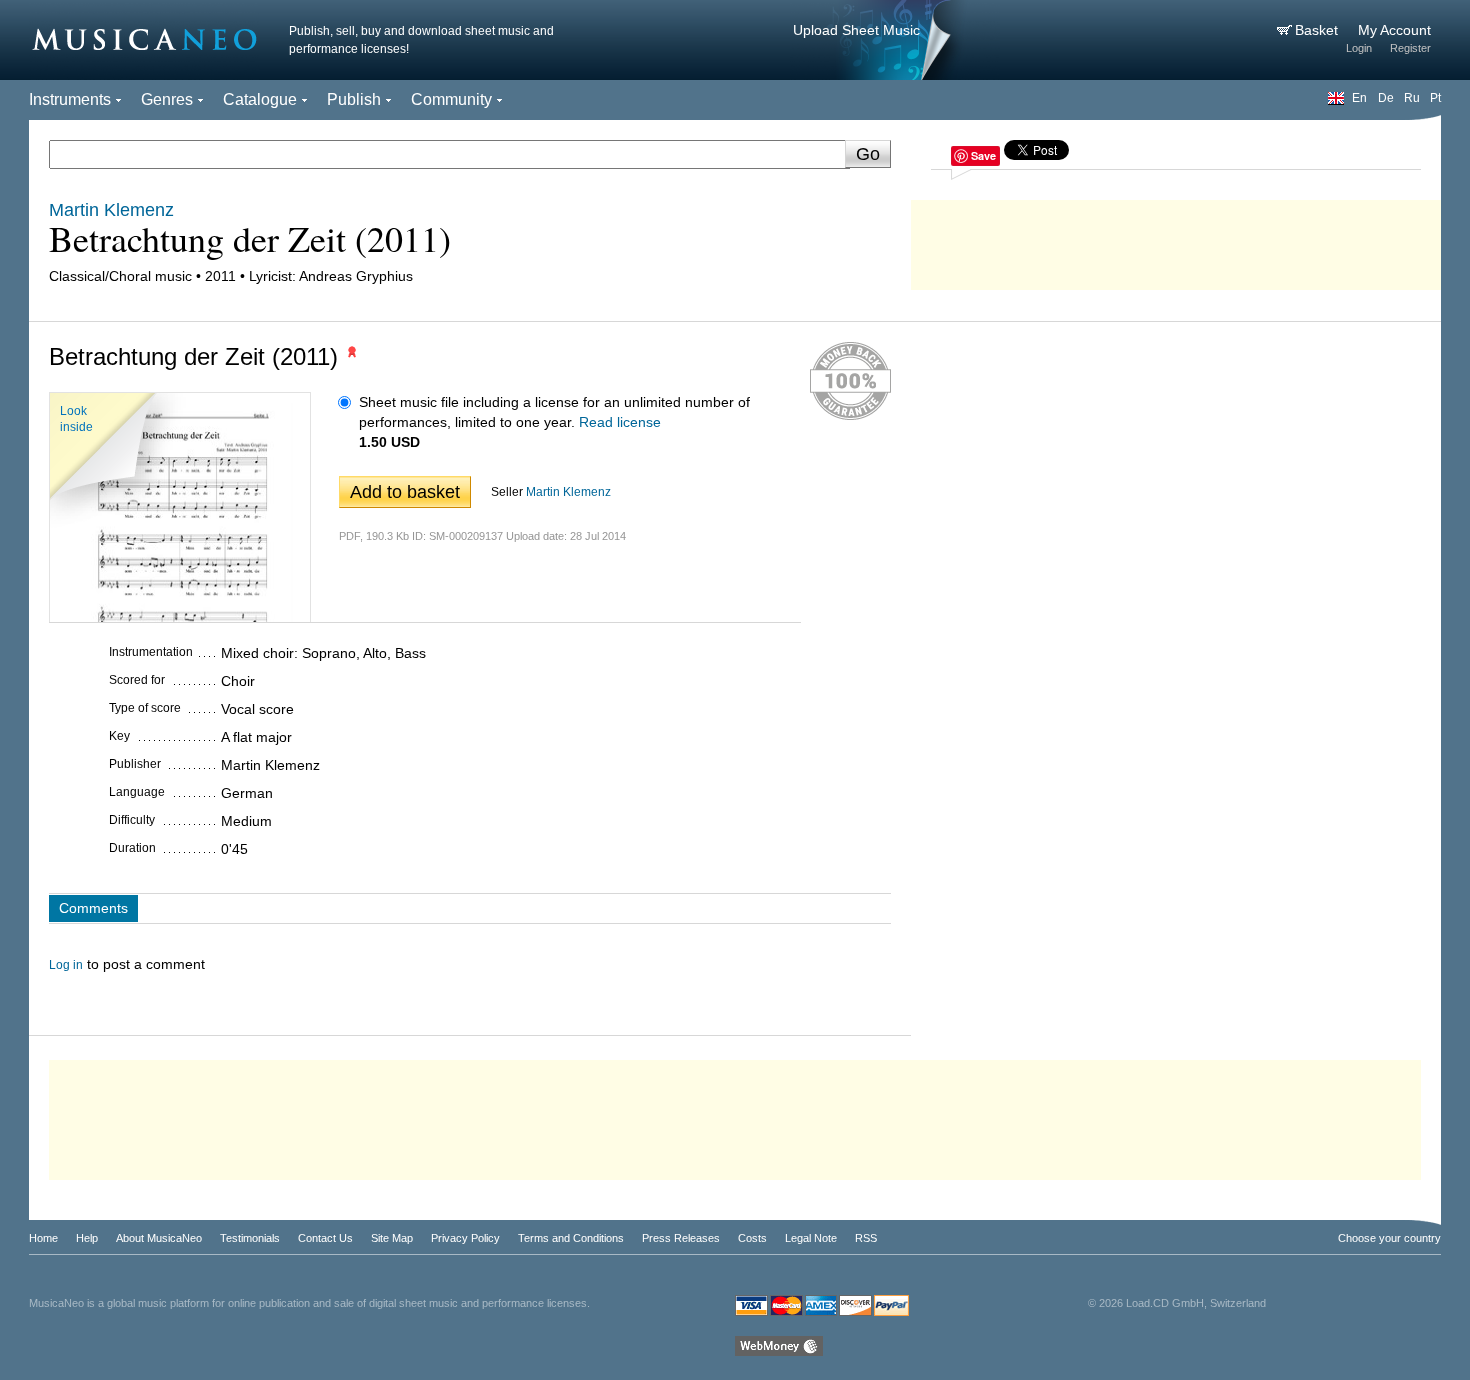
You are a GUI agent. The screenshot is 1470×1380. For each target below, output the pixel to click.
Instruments (70, 99)
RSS (866, 1238)
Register (1410, 48)
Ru (1412, 98)
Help (87, 1238)
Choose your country (1389, 1238)
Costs (752, 1238)
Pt (1435, 98)
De (1386, 98)
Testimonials (250, 1238)
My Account (1394, 30)
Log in (66, 965)
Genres (167, 99)
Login (1359, 48)
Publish (354, 99)
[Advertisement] (1176, 240)
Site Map (392, 1238)
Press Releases (681, 1238)
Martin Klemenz (568, 492)
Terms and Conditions (571, 1238)
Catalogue (260, 99)
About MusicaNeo (159, 1238)
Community (451, 99)
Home (43, 1238)
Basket (1318, 30)
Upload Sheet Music (856, 30)
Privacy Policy (465, 1238)
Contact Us (325, 1238)
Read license (620, 422)
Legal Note (811, 1238)
